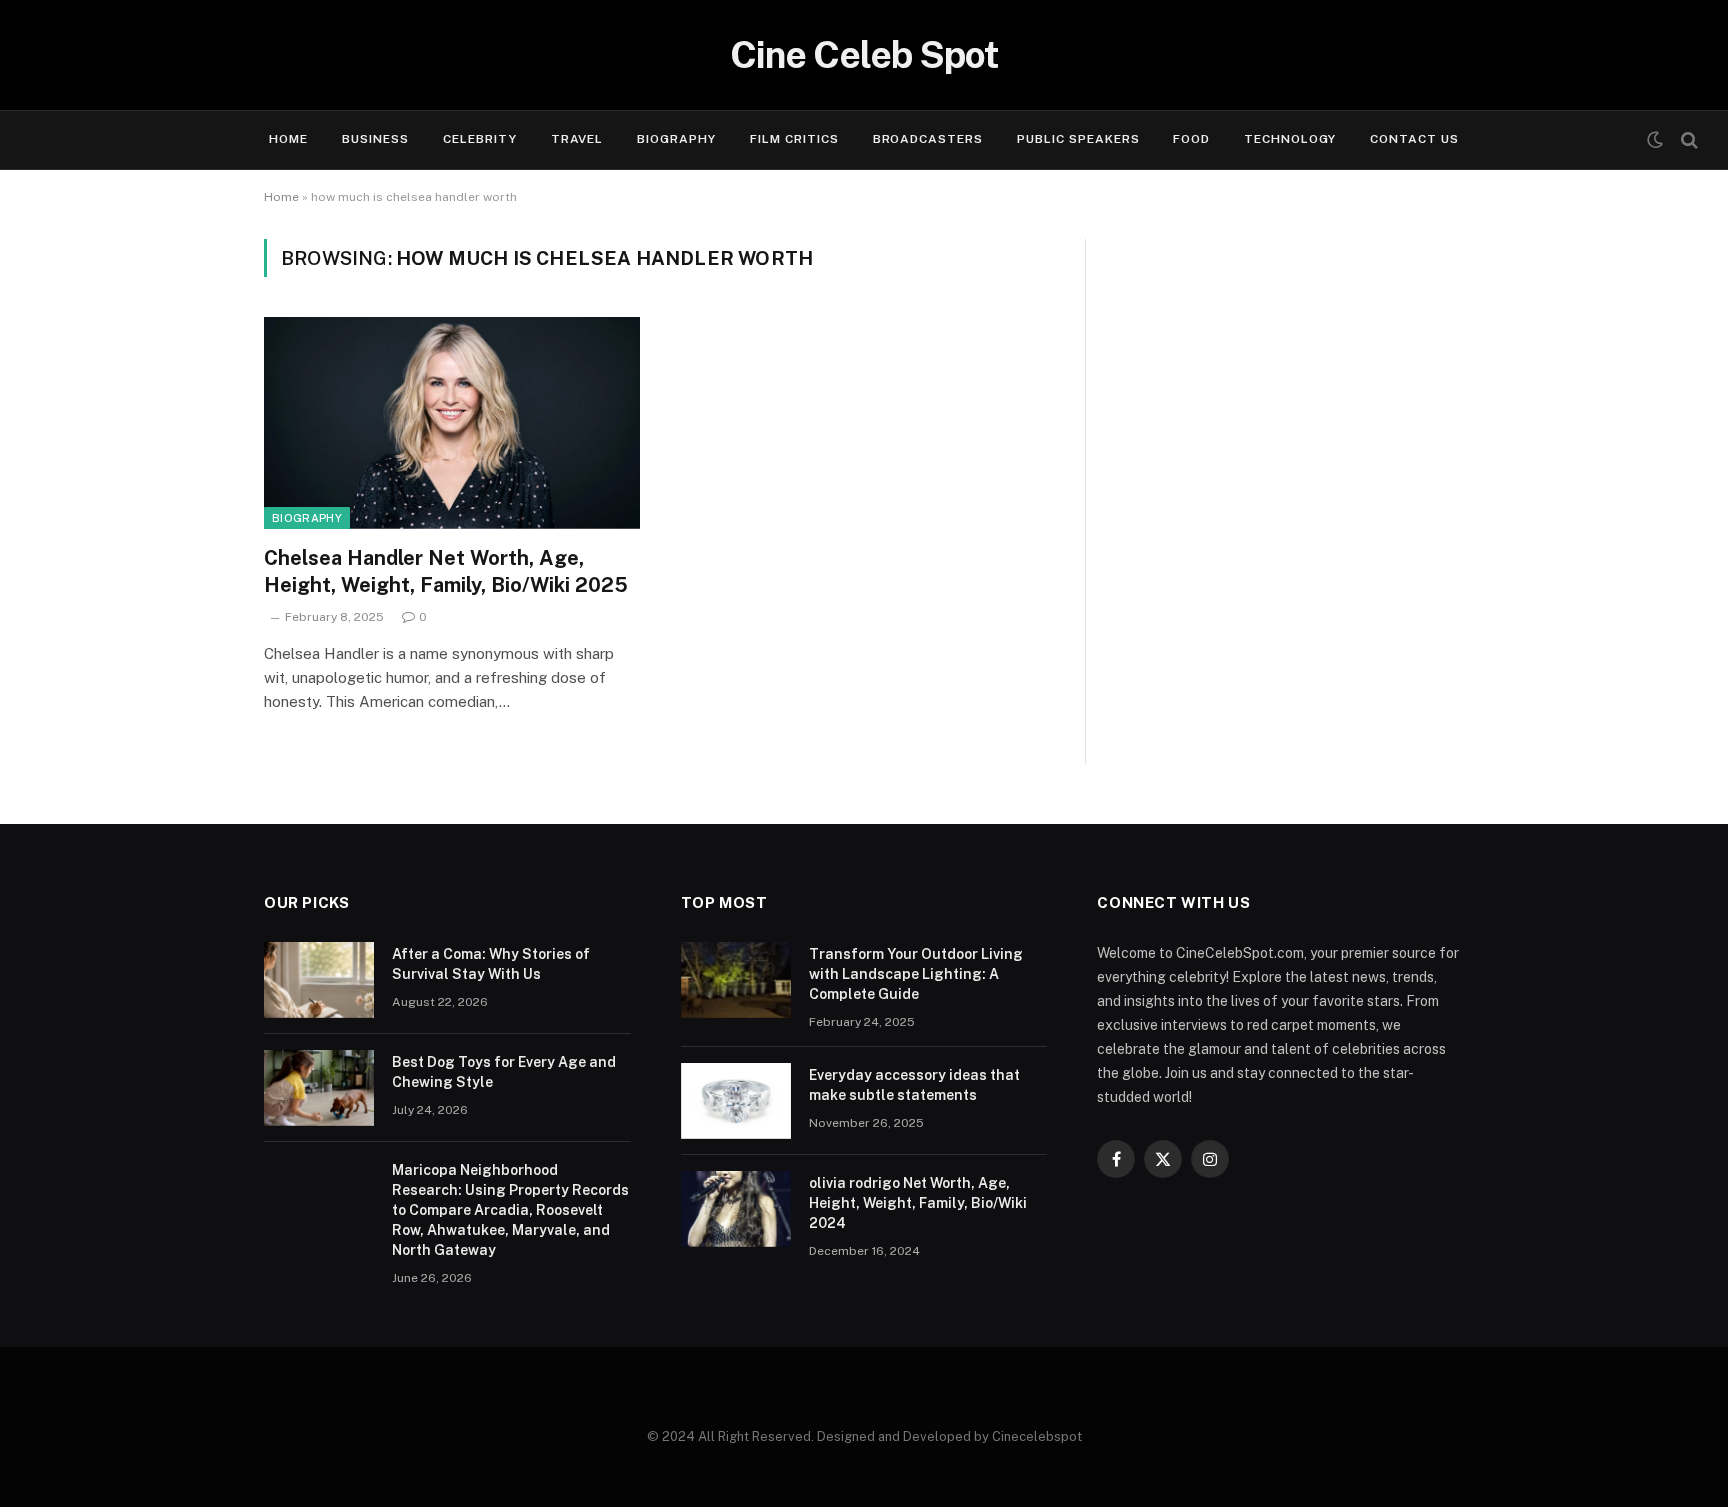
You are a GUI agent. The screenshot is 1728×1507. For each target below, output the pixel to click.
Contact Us (1414, 139)
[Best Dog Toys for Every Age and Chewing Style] (319, 1088)
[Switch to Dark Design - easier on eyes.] (1655, 140)
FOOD (1191, 139)
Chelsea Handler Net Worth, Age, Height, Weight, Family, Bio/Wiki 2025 (446, 571)
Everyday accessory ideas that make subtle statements (914, 1085)
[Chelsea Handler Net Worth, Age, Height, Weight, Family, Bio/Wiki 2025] (452, 423)
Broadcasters (928, 139)
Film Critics (794, 139)
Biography (676, 139)
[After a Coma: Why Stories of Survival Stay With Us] (319, 980)
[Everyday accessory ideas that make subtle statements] (736, 1101)
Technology (1290, 139)
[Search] (1687, 140)
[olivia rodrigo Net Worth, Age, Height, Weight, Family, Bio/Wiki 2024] (736, 1209)
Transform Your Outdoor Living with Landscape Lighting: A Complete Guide (916, 974)
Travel (577, 139)
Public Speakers (1078, 139)
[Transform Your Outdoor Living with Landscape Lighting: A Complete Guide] (736, 980)
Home (288, 139)
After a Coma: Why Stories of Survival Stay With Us (491, 964)
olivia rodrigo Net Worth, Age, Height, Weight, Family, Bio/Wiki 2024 (918, 1203)
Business (375, 139)
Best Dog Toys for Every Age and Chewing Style (504, 1072)
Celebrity (480, 139)
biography (307, 518)
